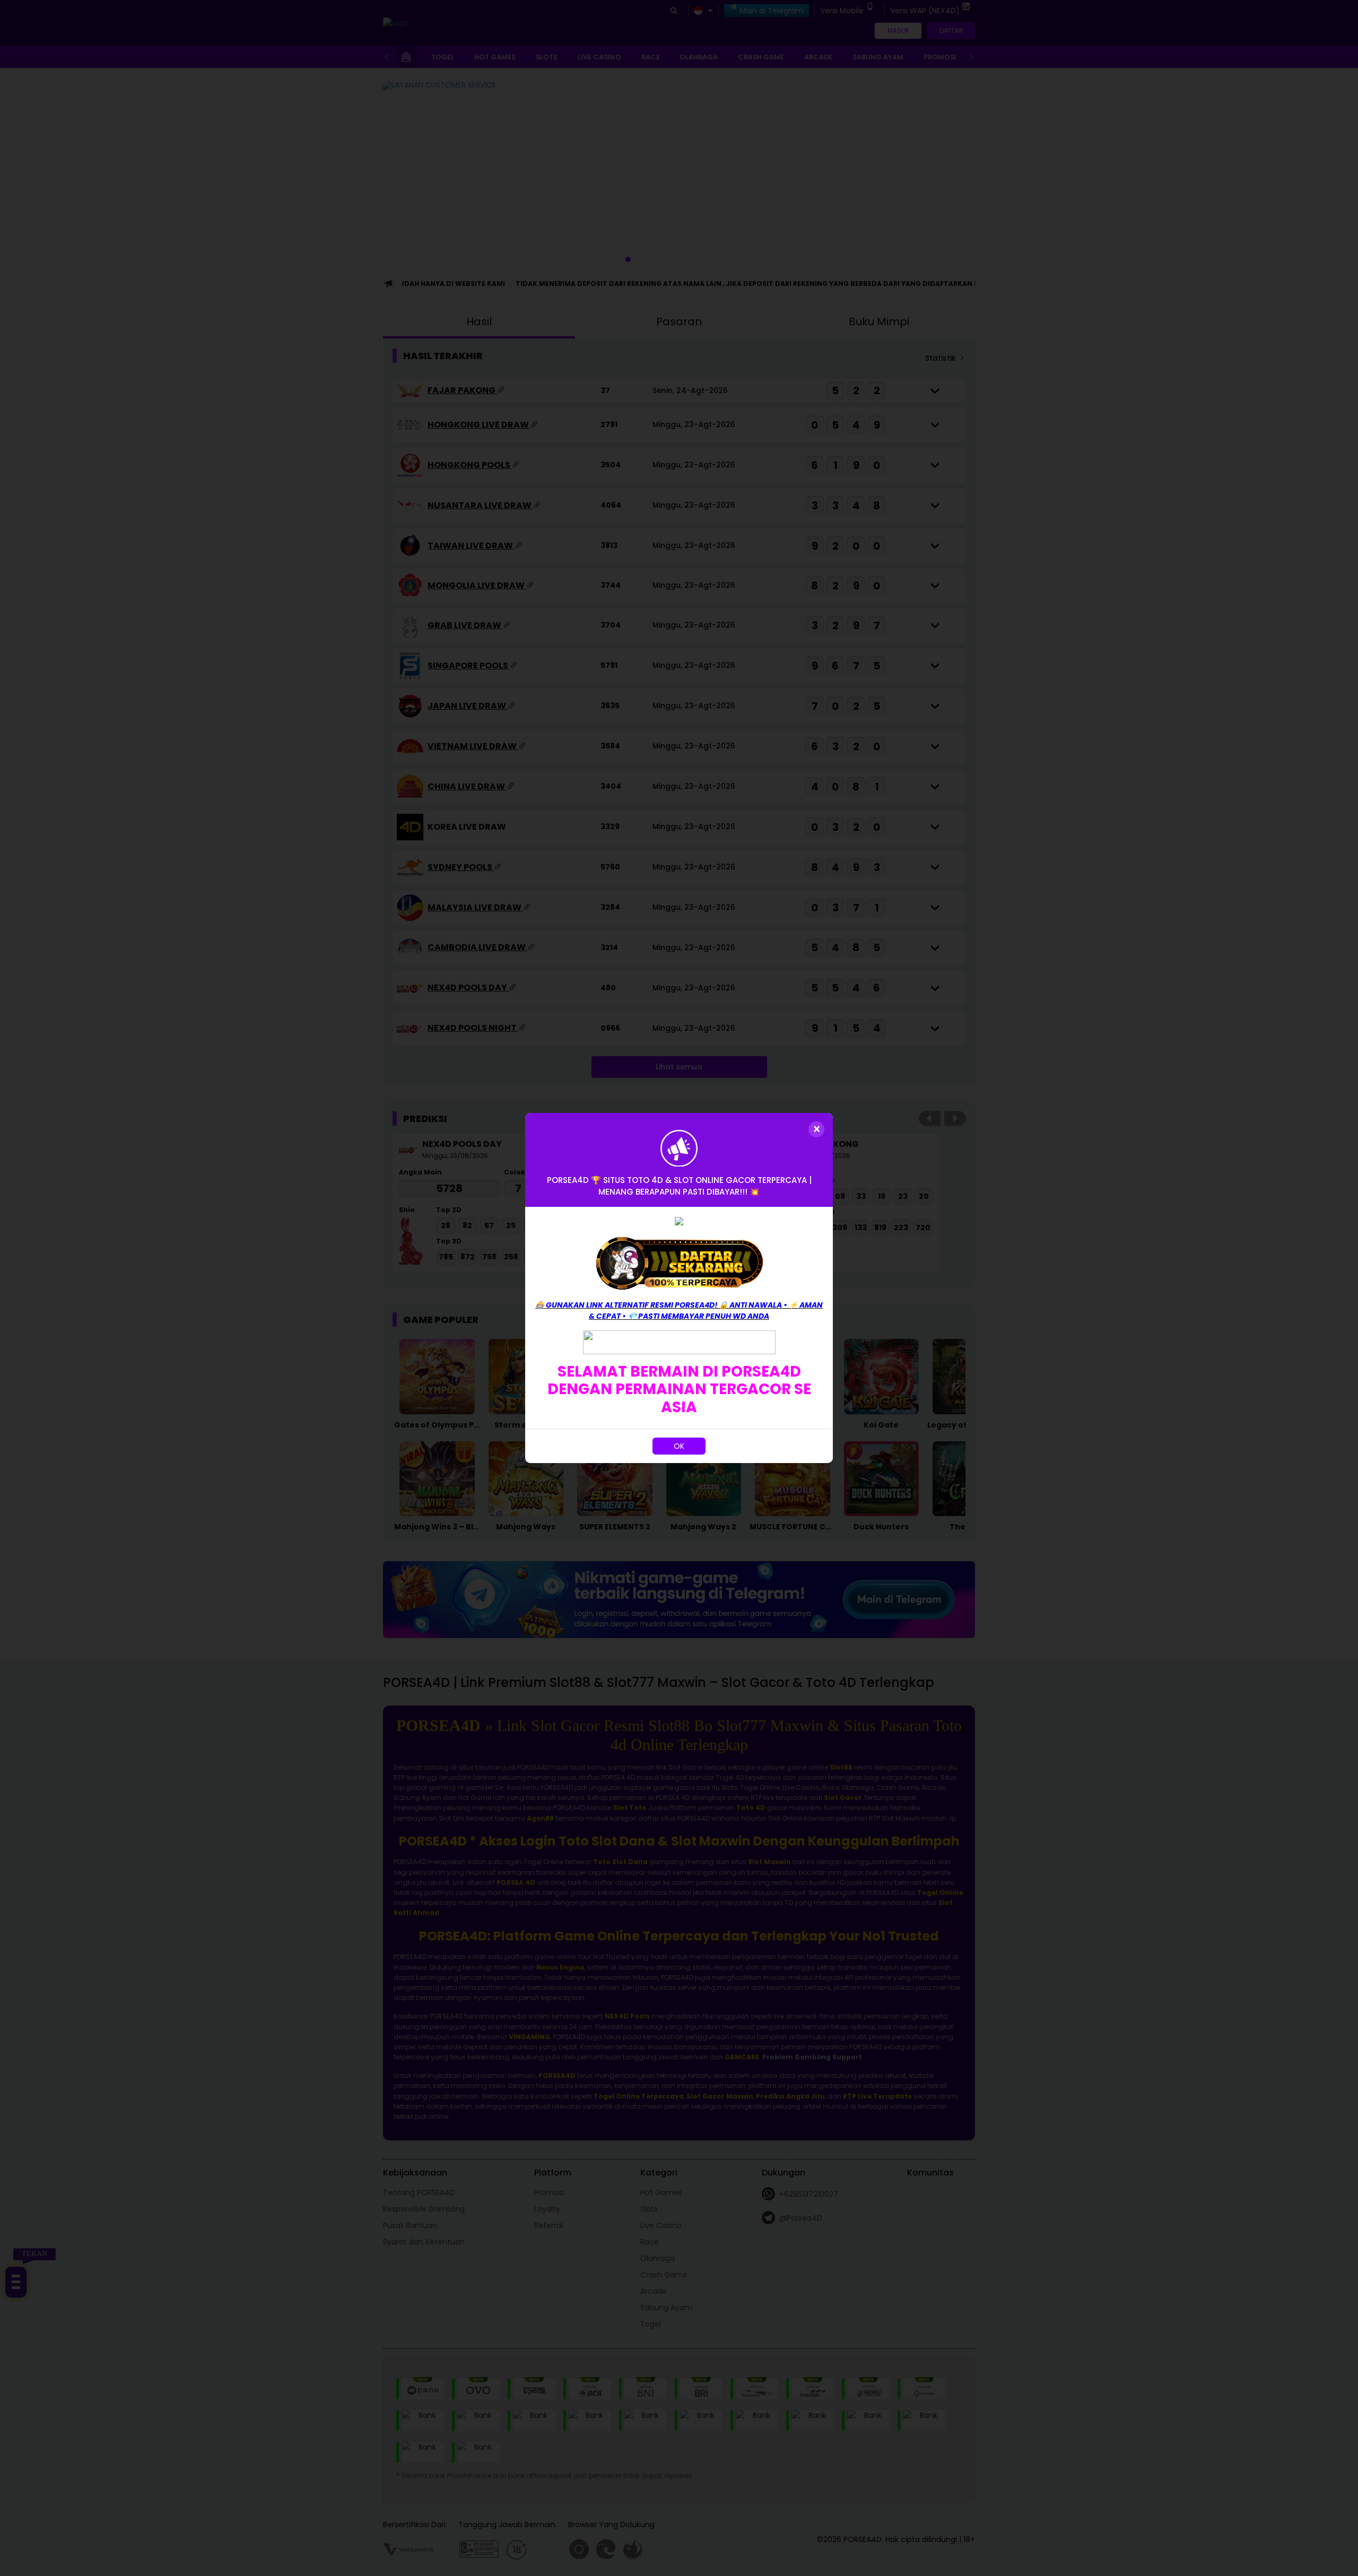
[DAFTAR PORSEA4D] (679, 1263)
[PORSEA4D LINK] (679, 1342)
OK (679, 1446)
